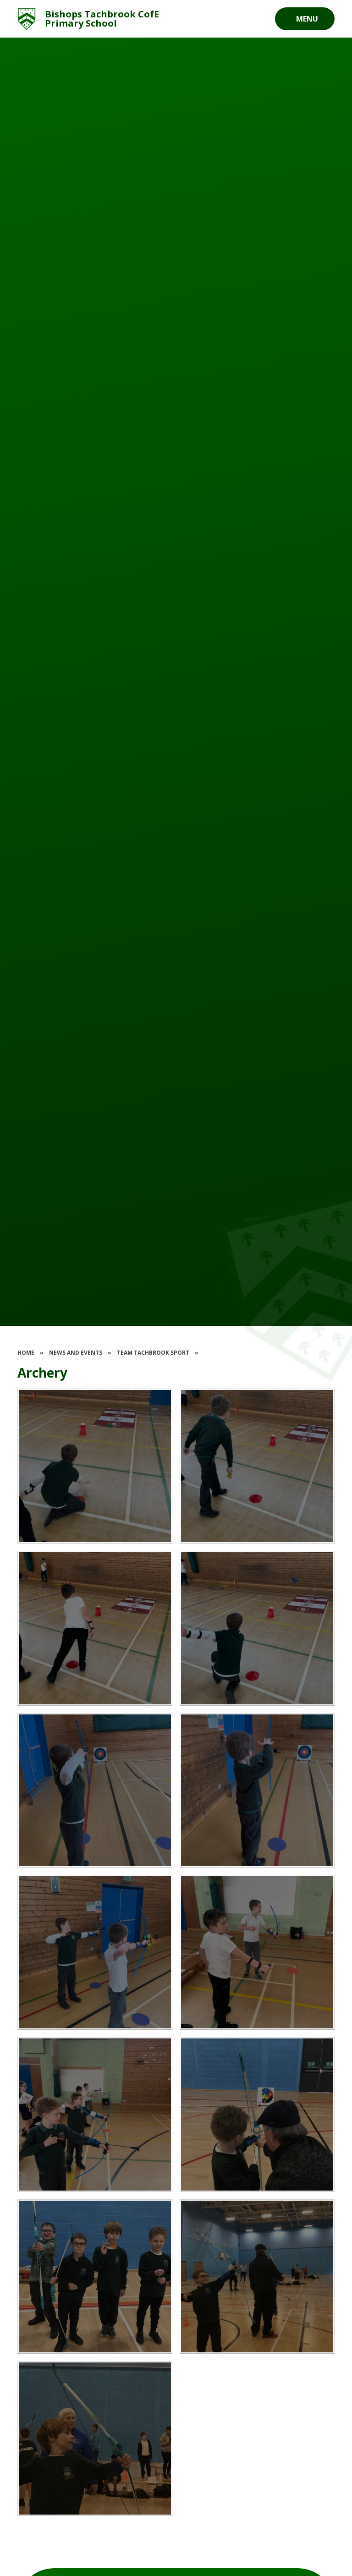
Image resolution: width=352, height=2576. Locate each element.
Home (26, 1353)
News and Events (76, 1353)
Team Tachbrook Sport (153, 1353)
